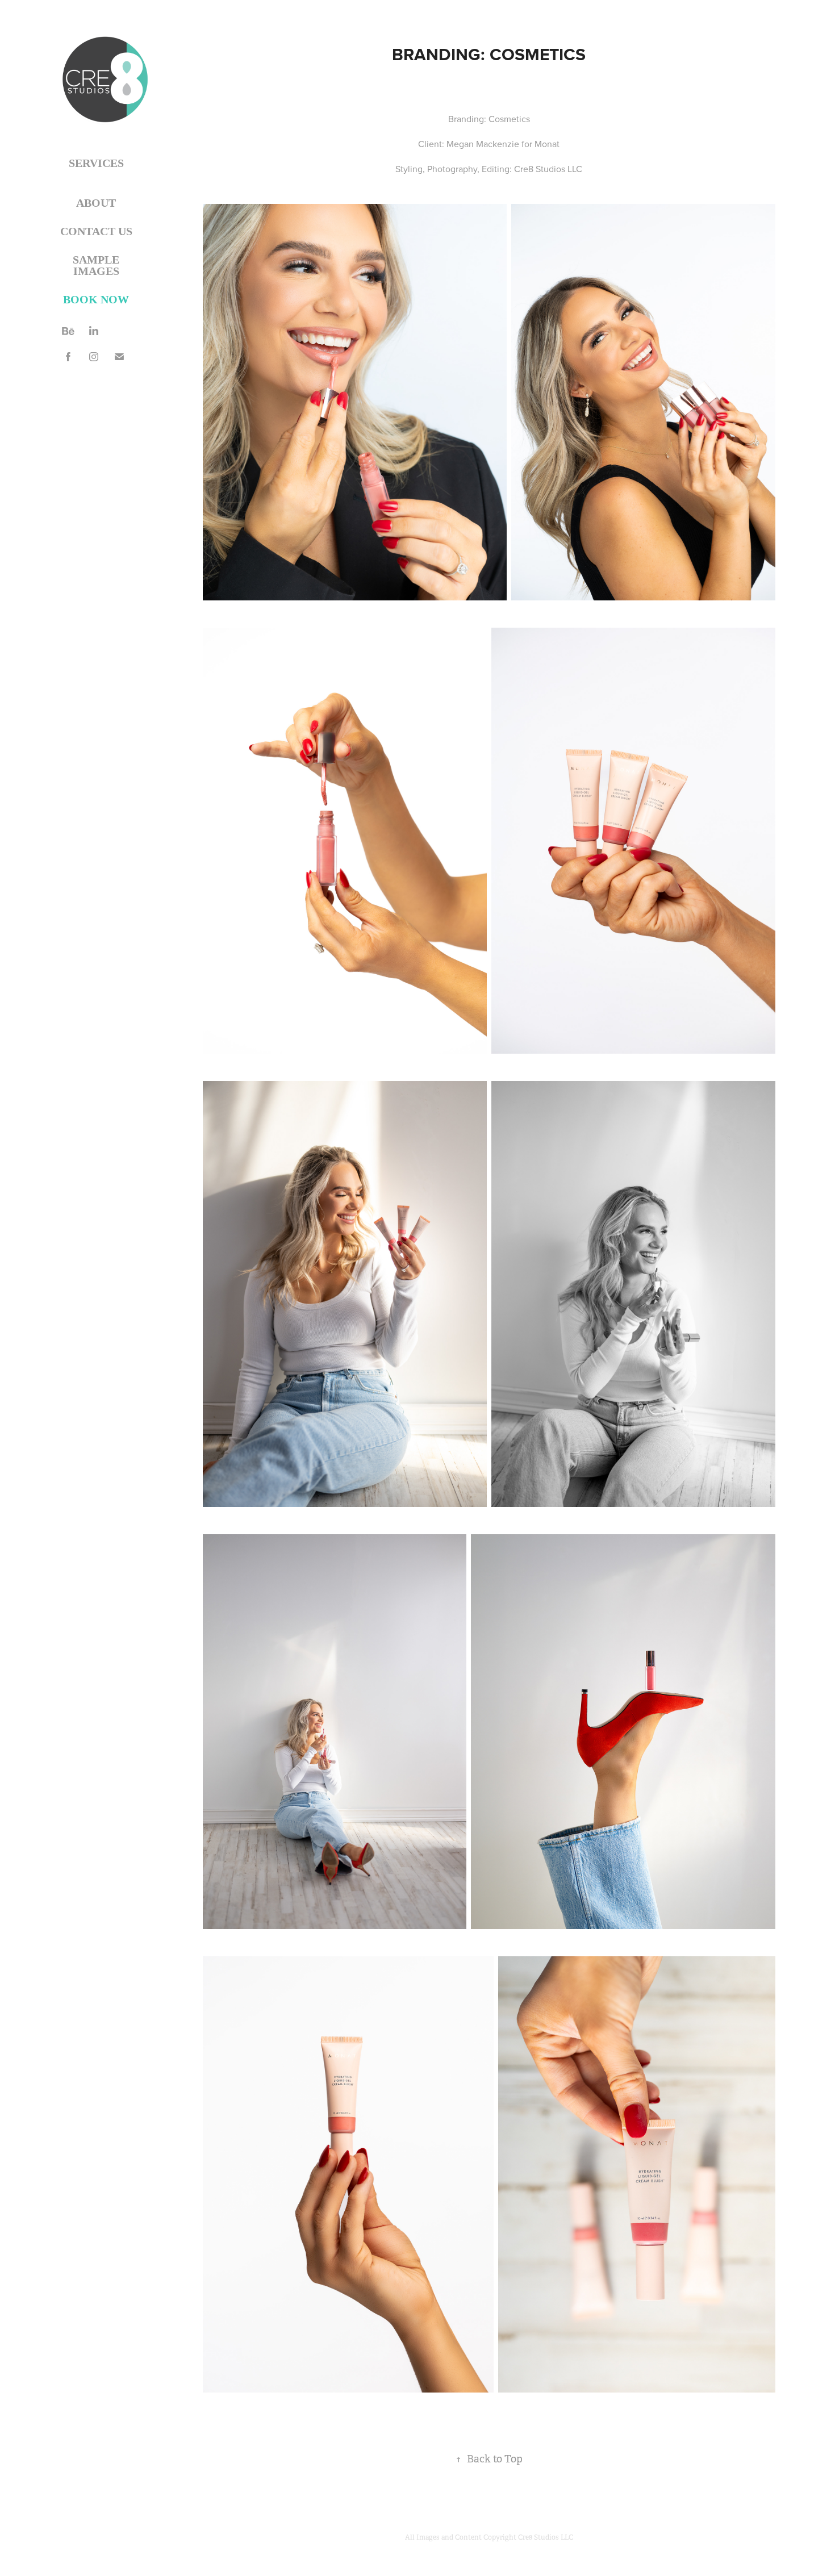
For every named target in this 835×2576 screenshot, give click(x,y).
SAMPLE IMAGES (96, 265)
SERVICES (96, 163)
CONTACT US (96, 231)
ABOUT (96, 203)
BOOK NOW (96, 299)
